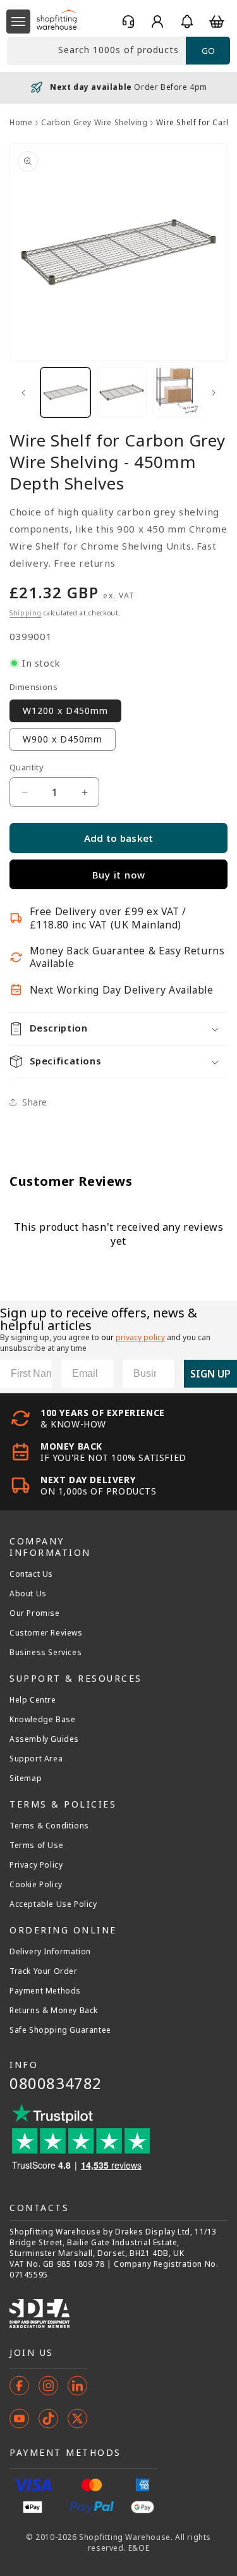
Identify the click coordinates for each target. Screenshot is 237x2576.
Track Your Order (44, 1971)
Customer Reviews (46, 1633)
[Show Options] (162, 1374)
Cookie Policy (36, 1885)
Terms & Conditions (49, 1826)
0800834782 (56, 2083)
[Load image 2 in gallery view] (122, 392)
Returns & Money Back (54, 2011)
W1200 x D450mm (65, 711)
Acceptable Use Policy (53, 1904)
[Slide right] (214, 393)
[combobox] (96, 51)
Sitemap (26, 1778)
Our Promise (35, 1613)
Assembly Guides (44, 1739)
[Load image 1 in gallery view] (65, 392)
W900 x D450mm (63, 739)
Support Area (36, 1759)
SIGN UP (210, 1374)
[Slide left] (23, 393)
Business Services (46, 1653)
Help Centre (33, 1700)
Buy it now (119, 875)
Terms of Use (36, 1846)
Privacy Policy (36, 1865)
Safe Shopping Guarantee (60, 2030)
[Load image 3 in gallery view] (178, 392)
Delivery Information (50, 1952)
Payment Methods (45, 1991)
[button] (18, 22)
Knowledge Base (42, 1720)
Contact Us (31, 1574)
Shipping (26, 613)
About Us (28, 1594)
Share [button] (35, 1102)
